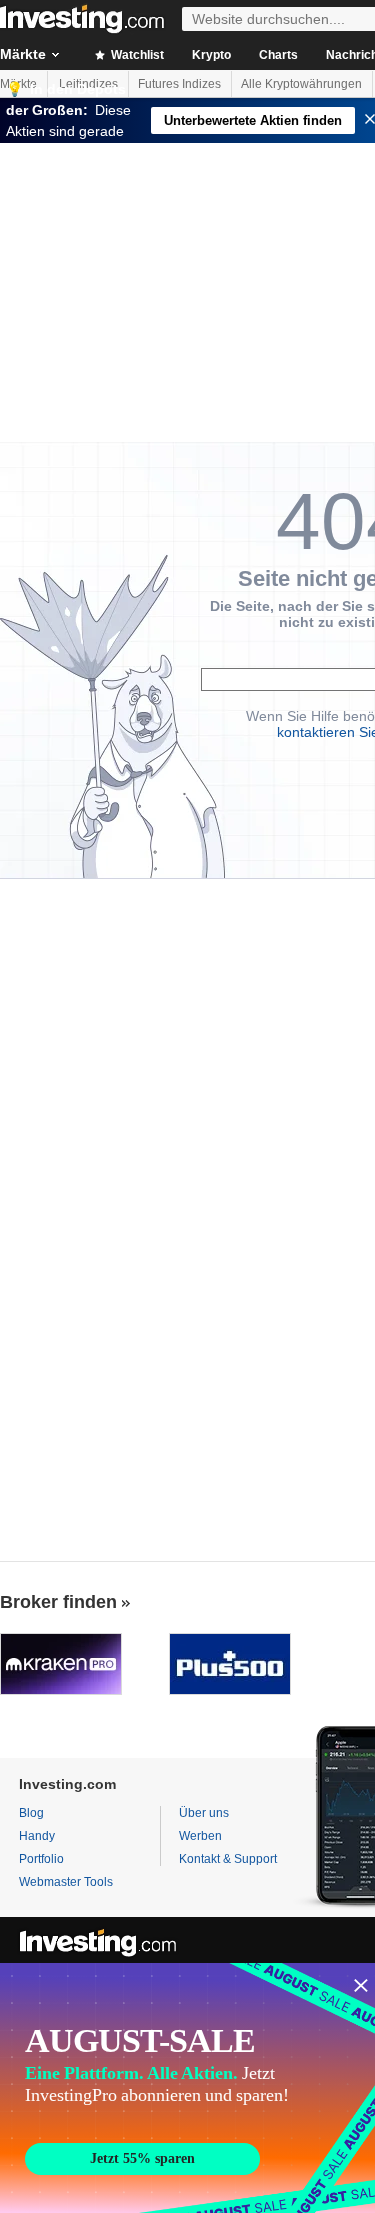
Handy (37, 1836)
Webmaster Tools (66, 1882)
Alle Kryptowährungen (301, 84)
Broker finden (58, 1602)
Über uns (204, 1813)
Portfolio (41, 1859)
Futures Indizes (179, 84)
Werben (200, 1836)
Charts (278, 55)
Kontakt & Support (228, 1859)
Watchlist (136, 55)
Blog (31, 1813)
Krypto (211, 55)
